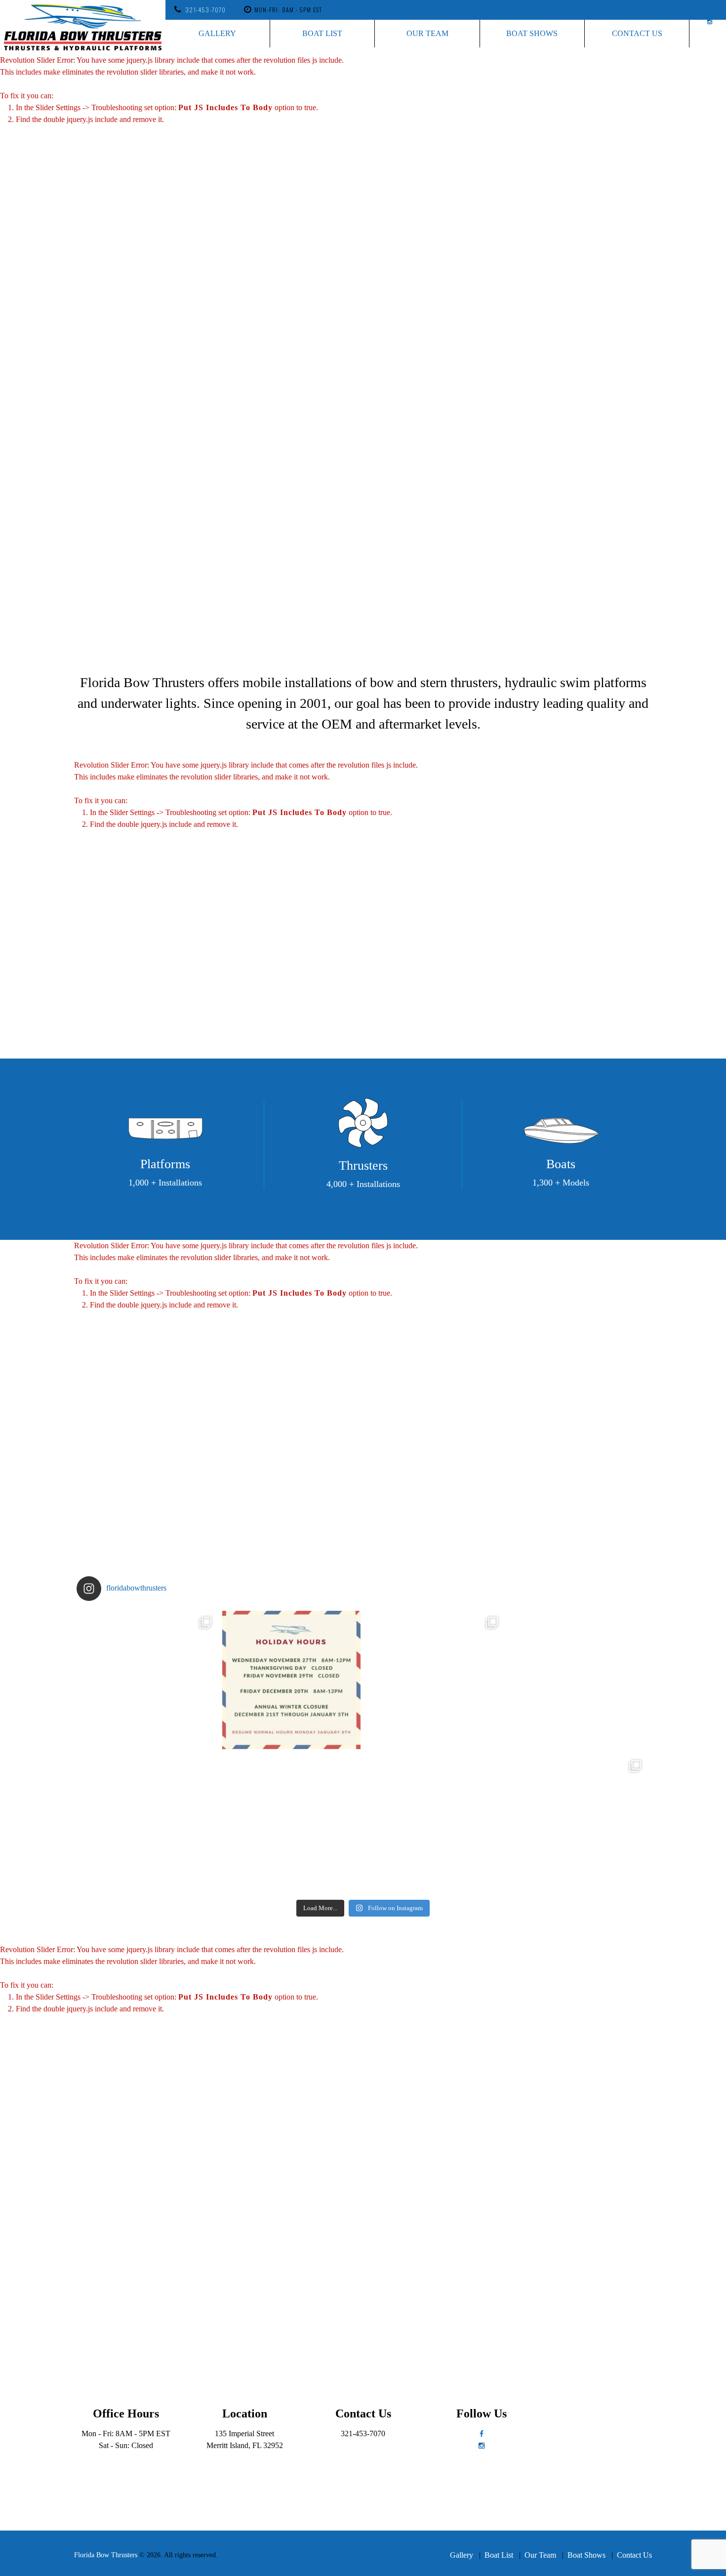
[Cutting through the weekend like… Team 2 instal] (578, 1680)
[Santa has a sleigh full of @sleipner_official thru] (148, 1680)
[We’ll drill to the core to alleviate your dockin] (148, 1823)
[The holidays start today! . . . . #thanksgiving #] (291, 1680)
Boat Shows (532, 33)
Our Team (427, 33)
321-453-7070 (205, 10)
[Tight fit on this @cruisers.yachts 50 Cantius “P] (435, 1680)
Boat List (322, 33)
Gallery (217, 33)
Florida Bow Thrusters (106, 2555)
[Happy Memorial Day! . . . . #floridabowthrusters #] (291, 1823)
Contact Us (637, 33)
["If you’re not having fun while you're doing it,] (578, 1823)
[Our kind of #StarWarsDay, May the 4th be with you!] (435, 1823)
